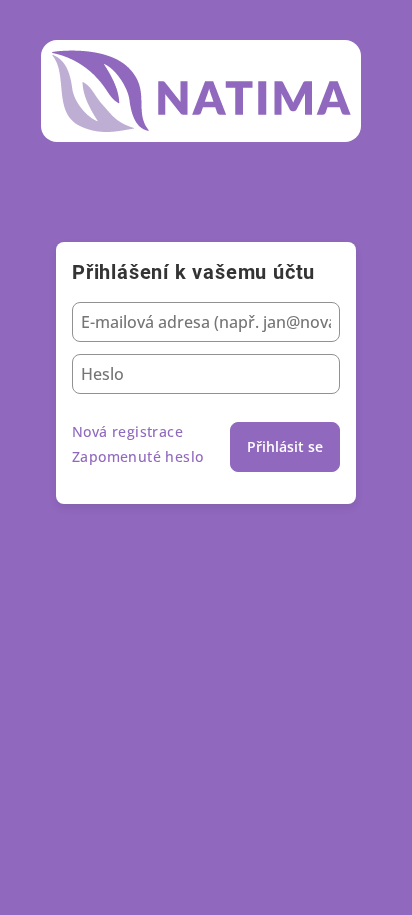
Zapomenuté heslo (137, 456)
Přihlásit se (285, 446)
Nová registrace (127, 431)
